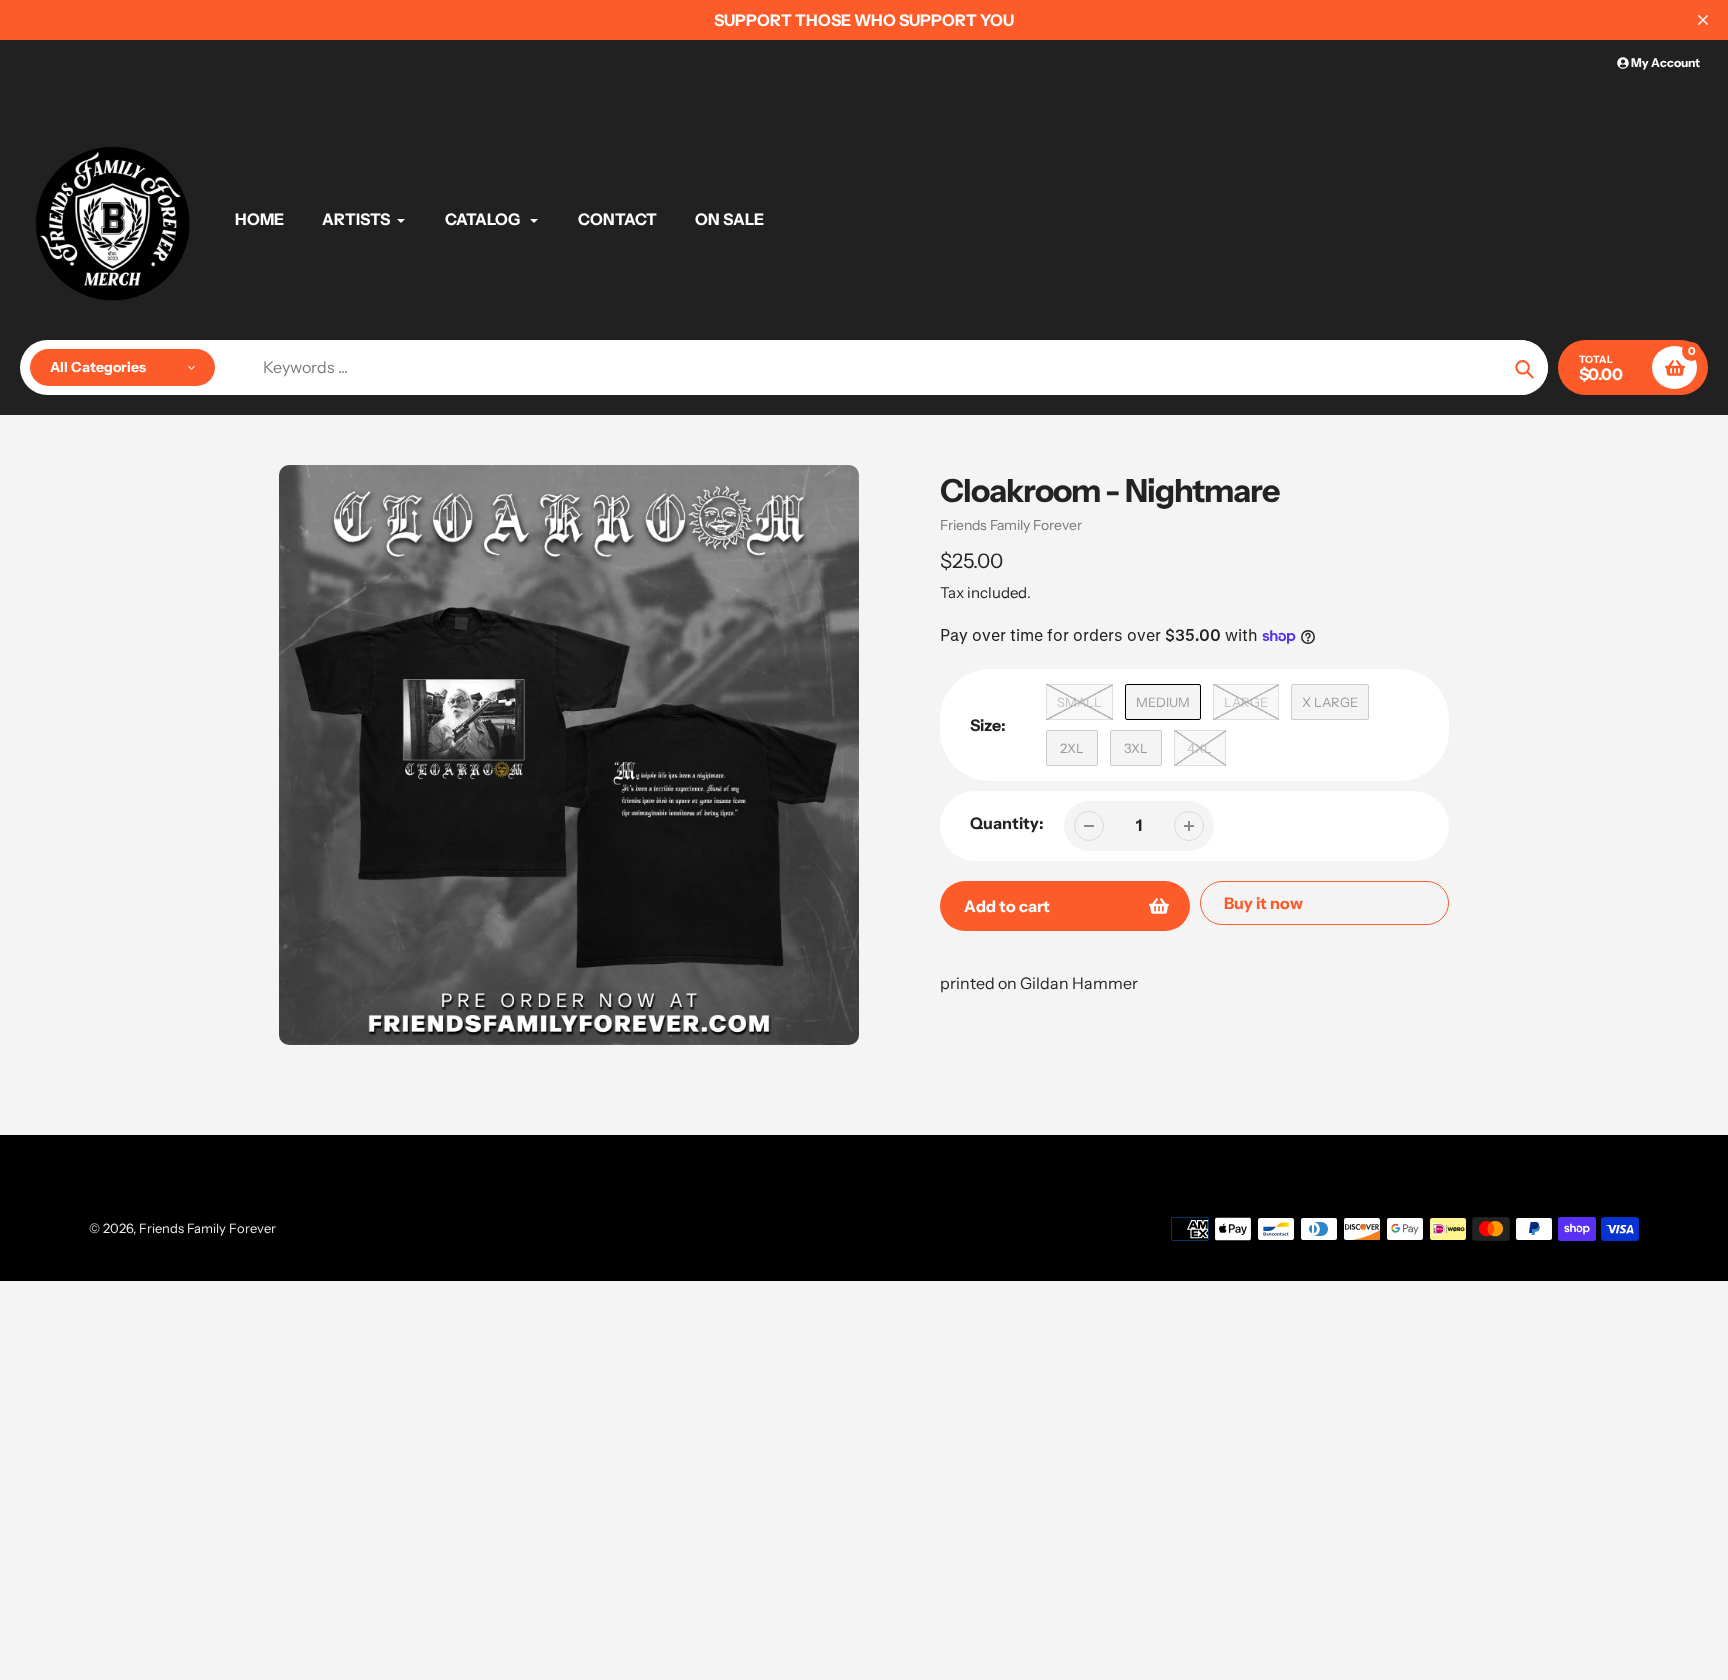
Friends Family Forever (1011, 525)
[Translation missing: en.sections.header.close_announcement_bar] (1703, 20)
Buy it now (1263, 903)
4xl (1199, 748)
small (1079, 702)
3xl (1136, 748)
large (1246, 702)
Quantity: (1007, 823)
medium (1163, 702)
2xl (1072, 748)
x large (1330, 702)
